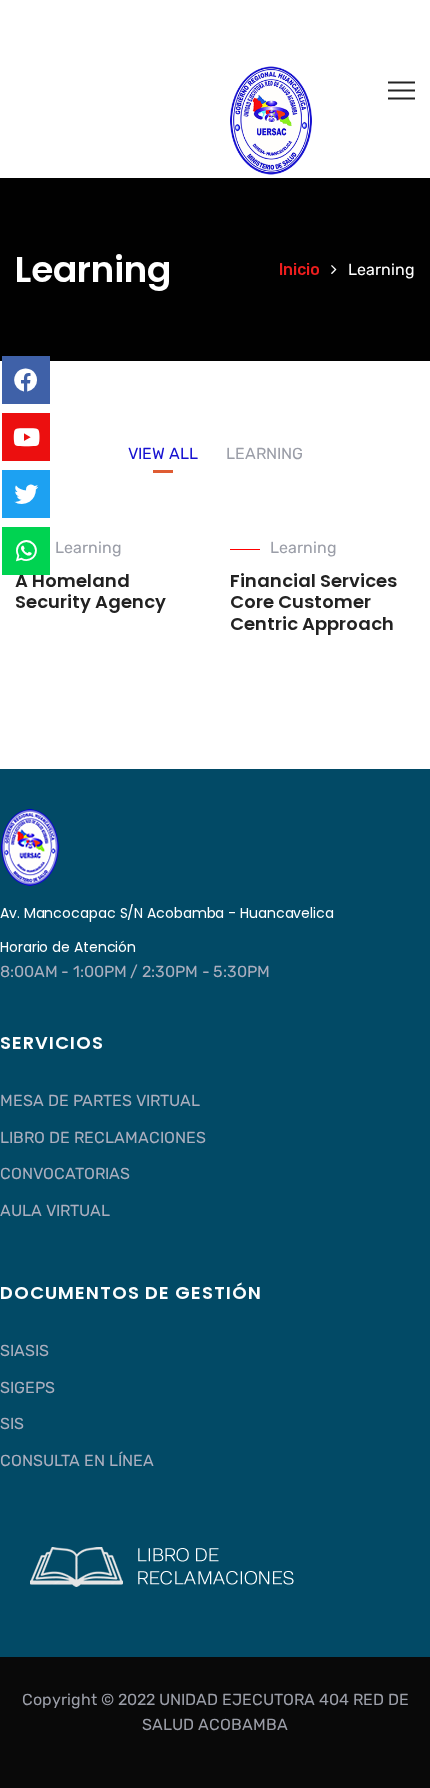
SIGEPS (27, 1387)
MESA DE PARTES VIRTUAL (100, 1100)
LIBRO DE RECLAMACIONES (103, 1137)
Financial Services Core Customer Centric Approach (313, 602)
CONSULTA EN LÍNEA (77, 1460)
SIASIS (24, 1350)
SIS (12, 1423)
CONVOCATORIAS (65, 1173)
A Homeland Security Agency (90, 591)
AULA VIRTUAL (55, 1210)
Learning (88, 547)
